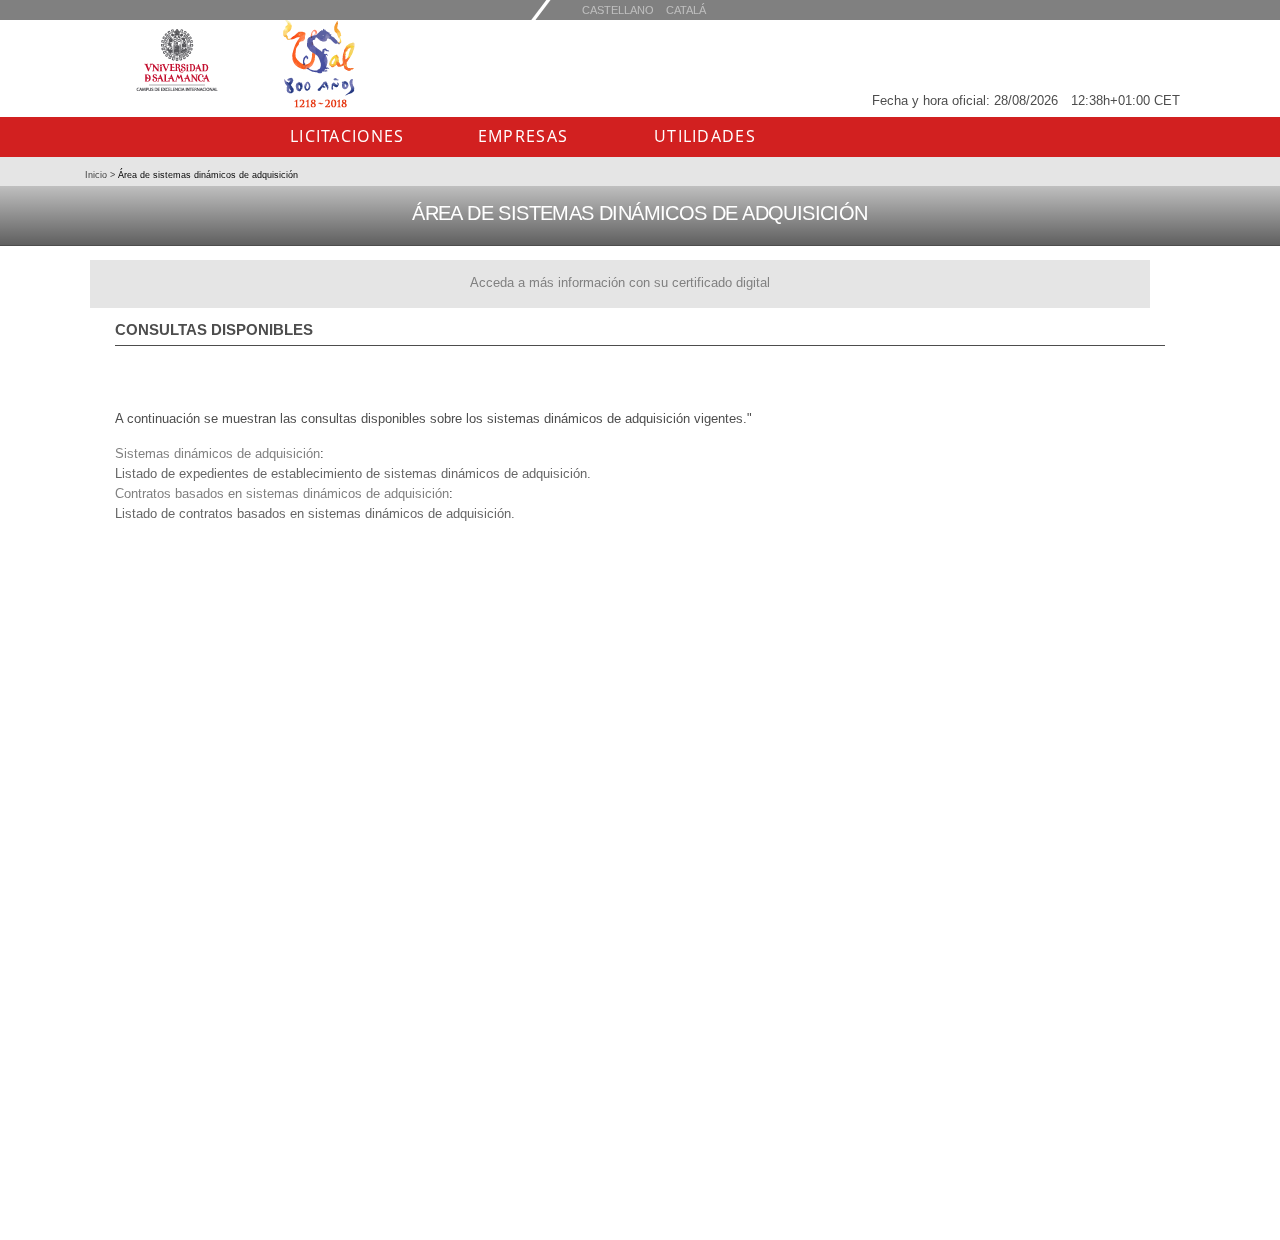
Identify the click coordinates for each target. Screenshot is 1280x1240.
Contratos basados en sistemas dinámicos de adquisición (282, 493)
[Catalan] (618, 9)
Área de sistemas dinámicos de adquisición (206, 175)
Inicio (97, 175)
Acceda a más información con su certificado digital (620, 282)
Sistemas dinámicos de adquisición (217, 453)
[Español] (686, 9)
